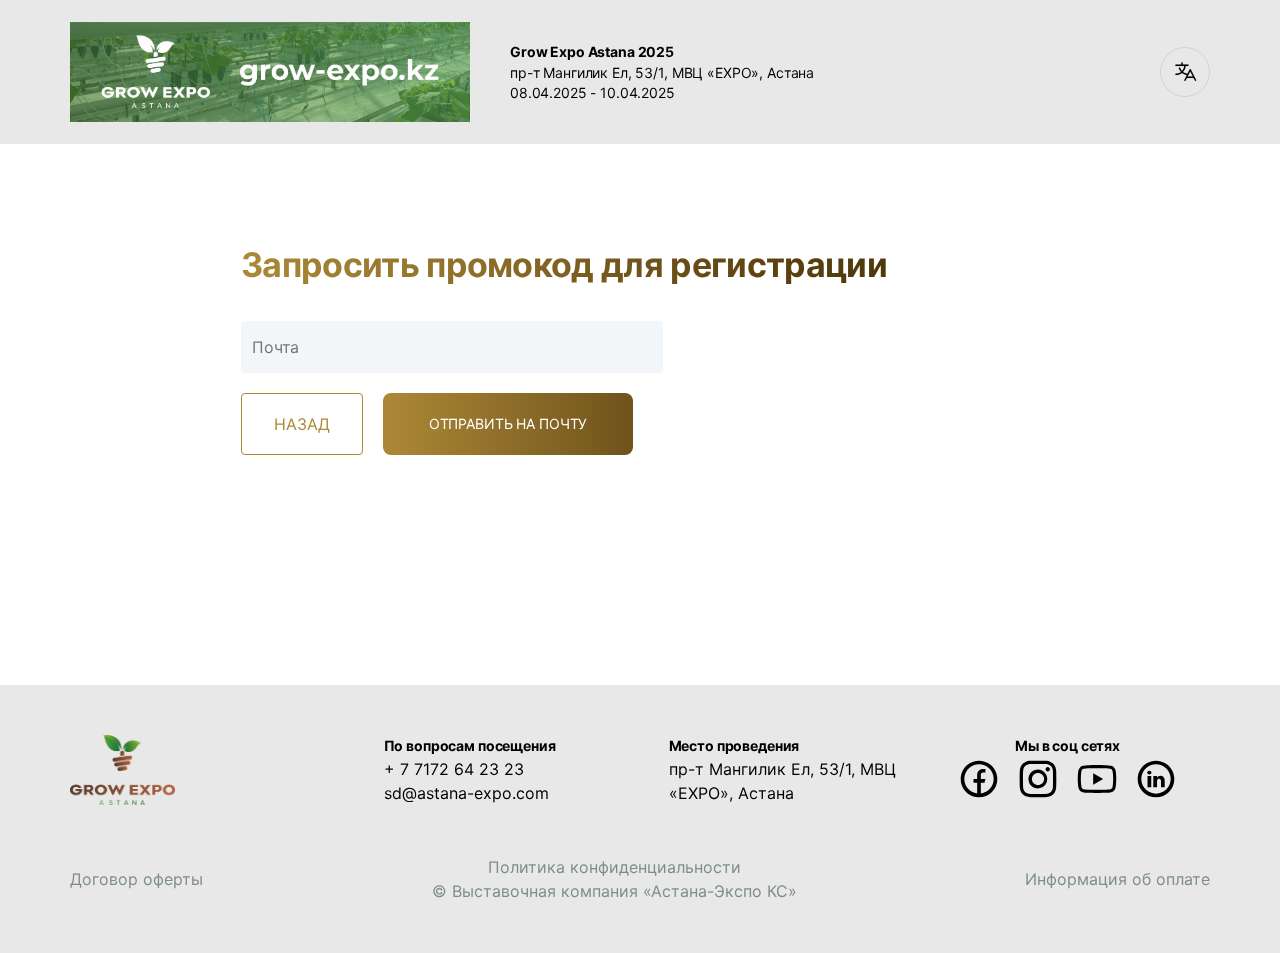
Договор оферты (136, 879)
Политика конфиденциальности (614, 867)
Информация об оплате (1117, 879)
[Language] (1185, 72)
